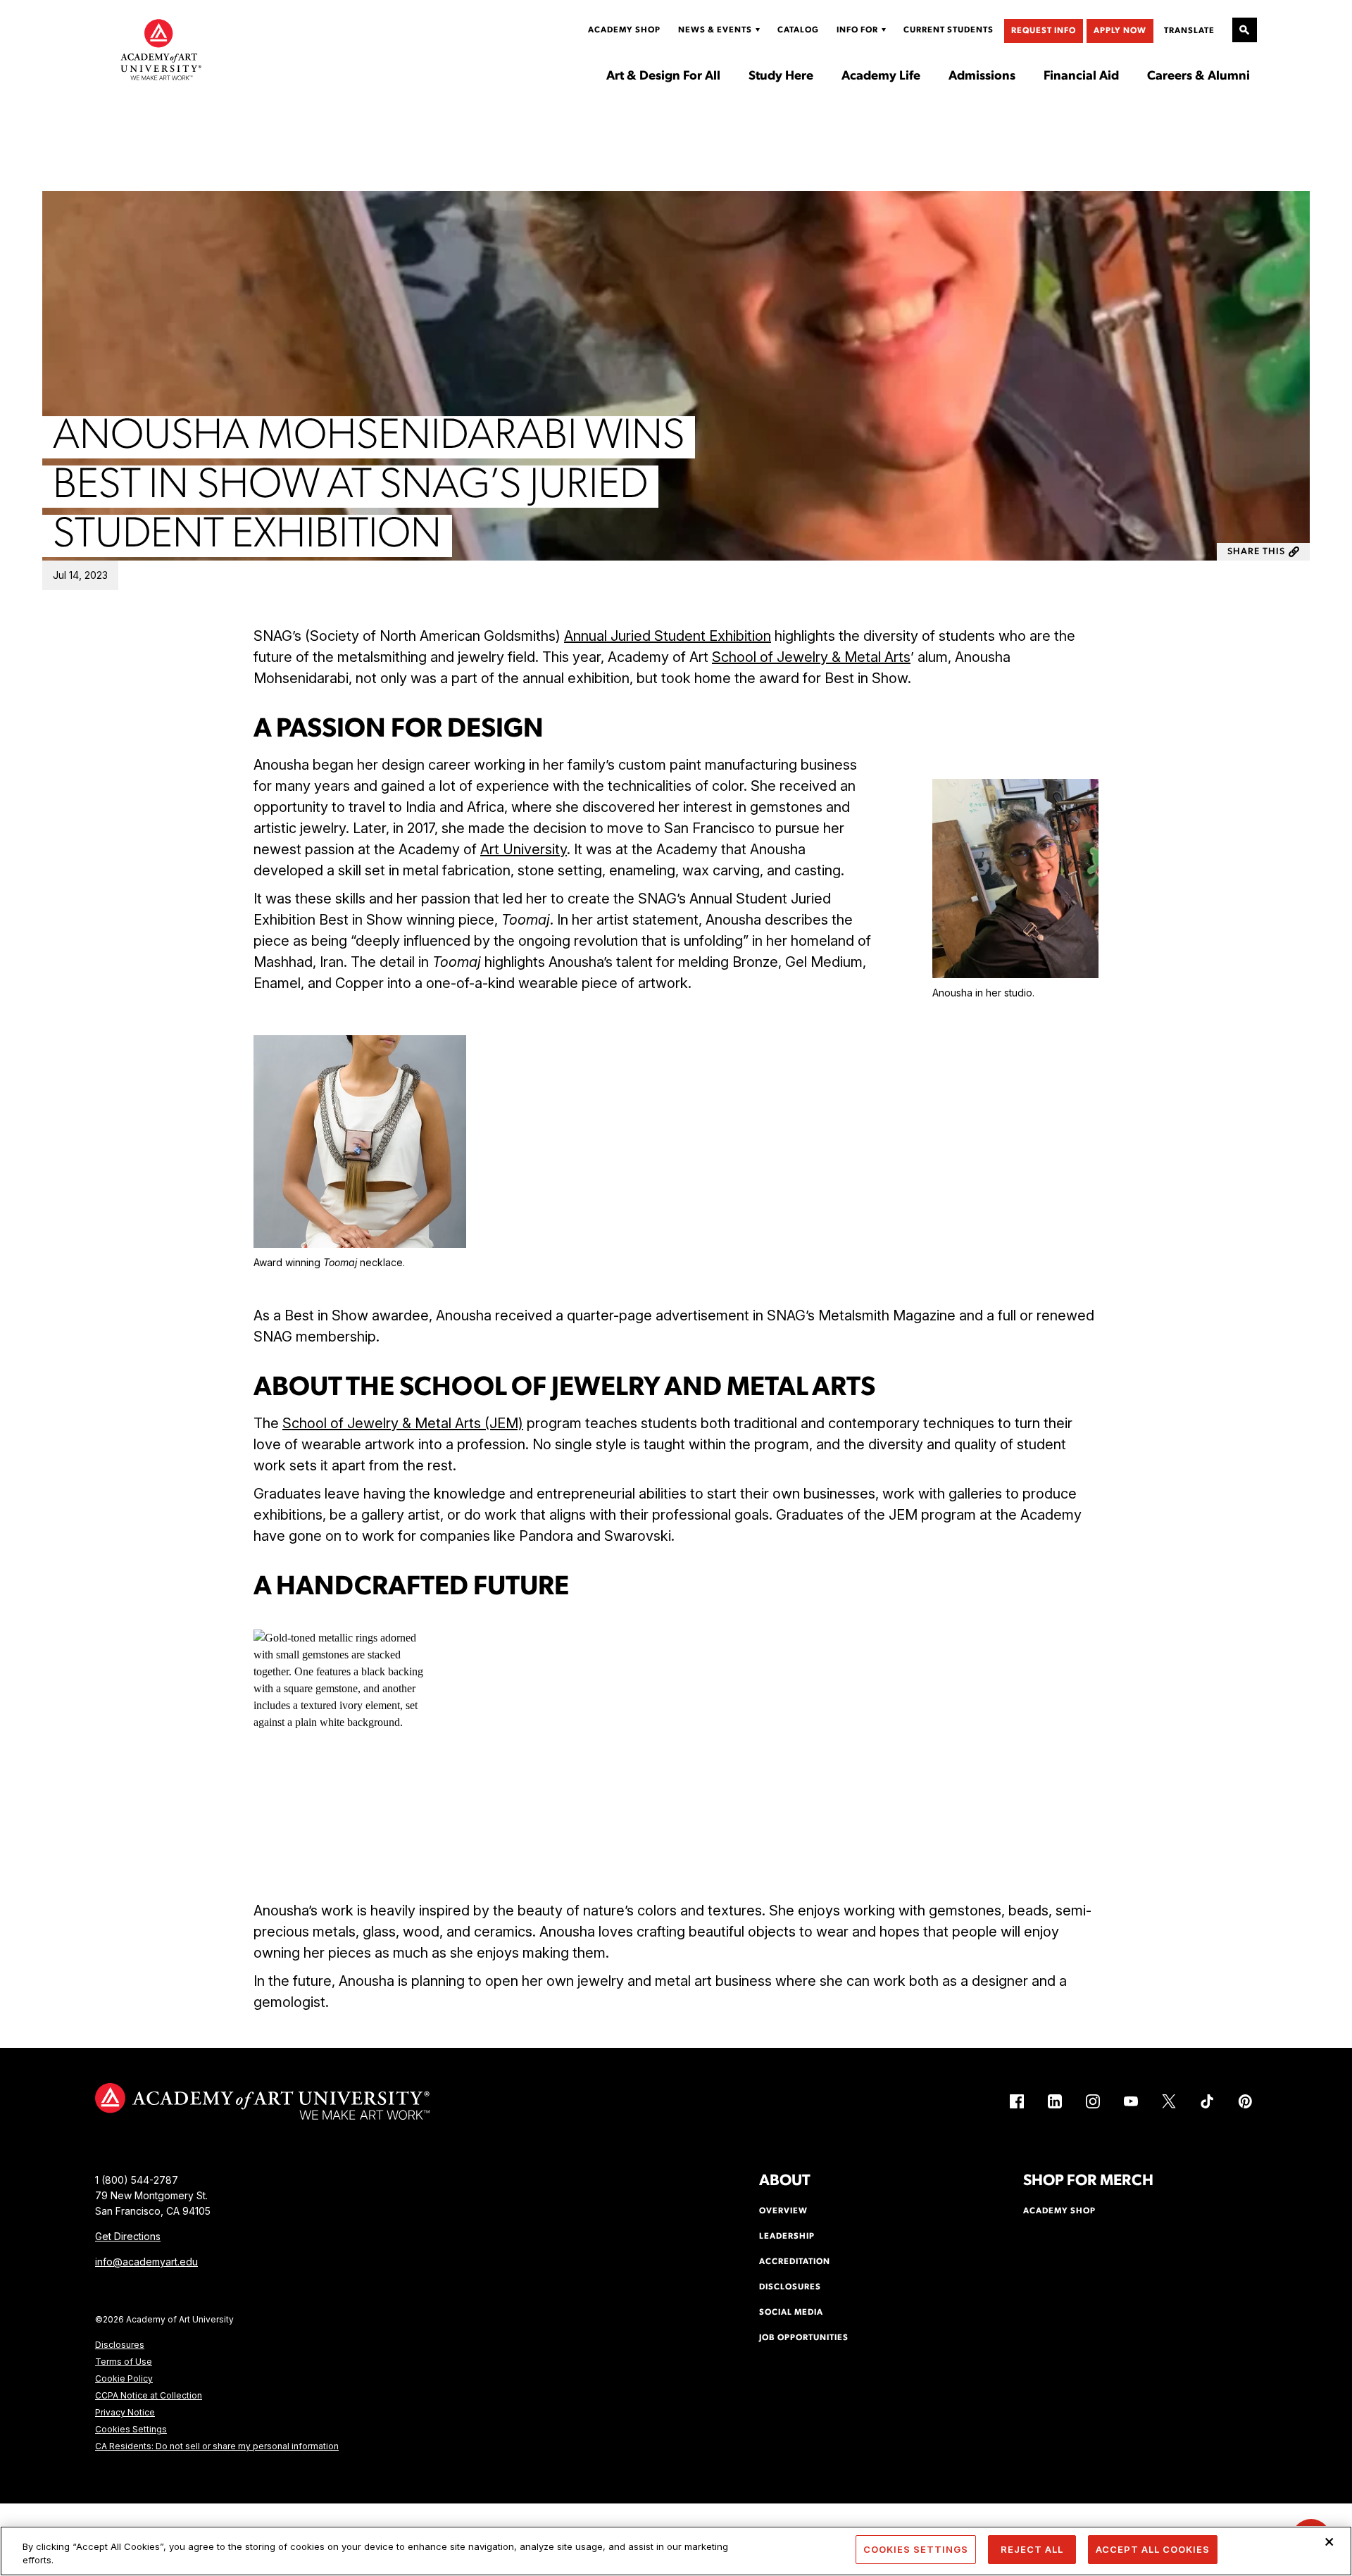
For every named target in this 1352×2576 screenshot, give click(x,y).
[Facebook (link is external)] (1017, 2101)
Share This (1256, 552)
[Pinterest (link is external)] (1245, 2101)
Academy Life (881, 77)
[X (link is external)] (1169, 2101)
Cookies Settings (131, 2429)
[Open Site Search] (1245, 30)
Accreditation (795, 2262)
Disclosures (120, 2345)
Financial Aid (1081, 77)
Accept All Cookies (1153, 2549)
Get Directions (128, 2236)
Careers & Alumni (1198, 77)
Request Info (1044, 31)
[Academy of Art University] (161, 49)
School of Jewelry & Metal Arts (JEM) (403, 1423)
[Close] (1329, 2542)
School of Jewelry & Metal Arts (811, 657)
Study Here (781, 77)
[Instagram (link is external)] (1093, 2101)
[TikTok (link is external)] (1207, 2101)
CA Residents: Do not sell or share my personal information (217, 2446)
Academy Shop (624, 30)
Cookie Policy (124, 2378)
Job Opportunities (804, 2338)
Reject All (1032, 2549)
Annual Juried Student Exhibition (668, 636)
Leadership (787, 2237)
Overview (783, 2211)
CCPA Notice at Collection (149, 2395)
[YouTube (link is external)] (1131, 2101)
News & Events (715, 30)
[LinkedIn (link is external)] (1055, 2101)
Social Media (791, 2313)
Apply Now (1120, 31)
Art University (524, 849)
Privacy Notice (125, 2412)
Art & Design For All (663, 77)
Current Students (949, 30)
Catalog (798, 30)
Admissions (982, 77)
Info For (857, 30)
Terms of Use (124, 2362)
